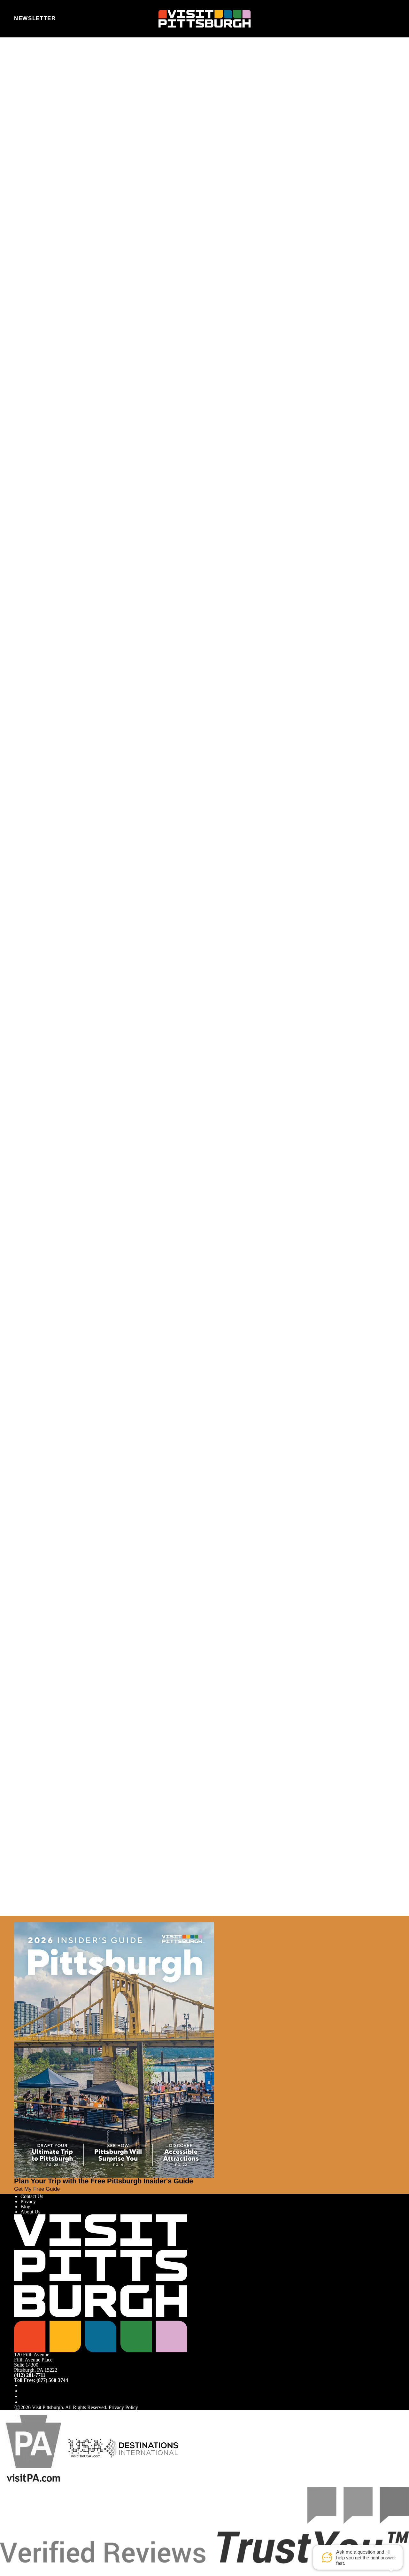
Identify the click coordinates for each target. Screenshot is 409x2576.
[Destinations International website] (141, 2448)
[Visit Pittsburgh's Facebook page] (23, 2385)
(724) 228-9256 (32, 341)
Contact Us (32, 2196)
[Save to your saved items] (19, 305)
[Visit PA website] (34, 2448)
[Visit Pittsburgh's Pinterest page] (23, 2402)
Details (21, 888)
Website (22, 91)
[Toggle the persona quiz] (69, 19)
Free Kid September (34, 1169)
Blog (25, 2207)
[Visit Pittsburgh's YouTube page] (23, 2396)
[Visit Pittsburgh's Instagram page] (23, 2391)
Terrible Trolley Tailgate (38, 1854)
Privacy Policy (123, 2407)
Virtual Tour (33, 239)
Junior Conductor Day (37, 1479)
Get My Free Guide (37, 2189)
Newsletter (35, 18)
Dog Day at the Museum (39, 860)
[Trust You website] (204, 2525)
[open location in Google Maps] (68, 315)
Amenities (31, 234)
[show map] (28, 305)
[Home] (205, 19)
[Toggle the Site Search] (374, 19)
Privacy (28, 2201)
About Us (30, 2212)
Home (32, 65)
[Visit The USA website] (85, 2448)
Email (37, 91)
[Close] (17, 1919)
